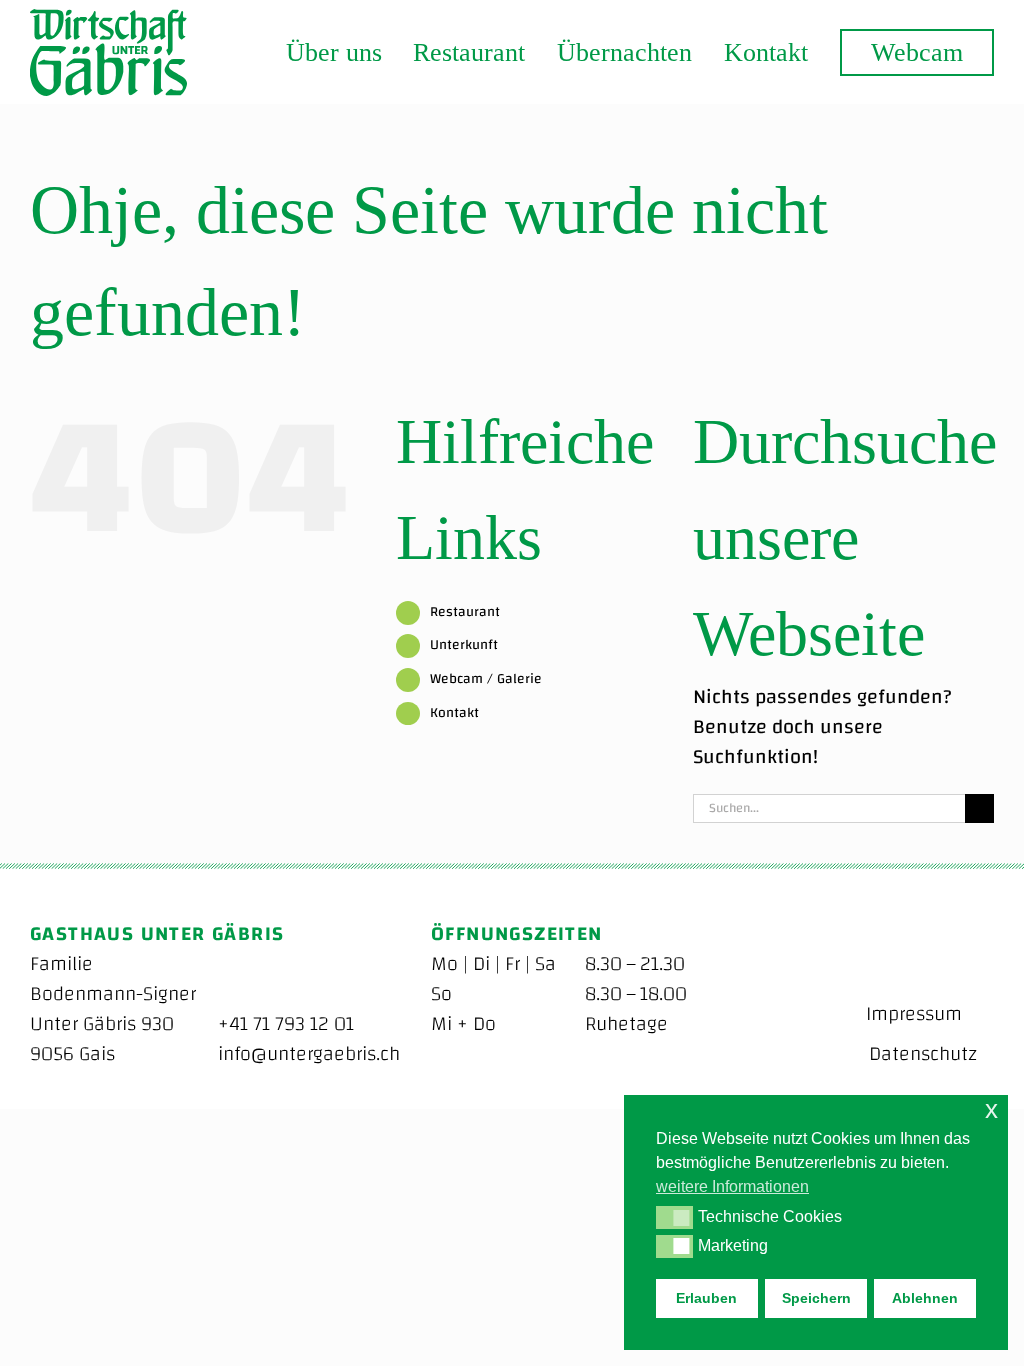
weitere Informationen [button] (732, 1186)
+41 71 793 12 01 (286, 1023)
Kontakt (454, 713)
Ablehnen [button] (925, 1298)
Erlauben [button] (706, 1298)
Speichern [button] (816, 1298)
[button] (674, 1217)
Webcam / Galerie (486, 679)
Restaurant (465, 612)
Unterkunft (464, 645)
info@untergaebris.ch (309, 1053)
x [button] (991, 1109)
